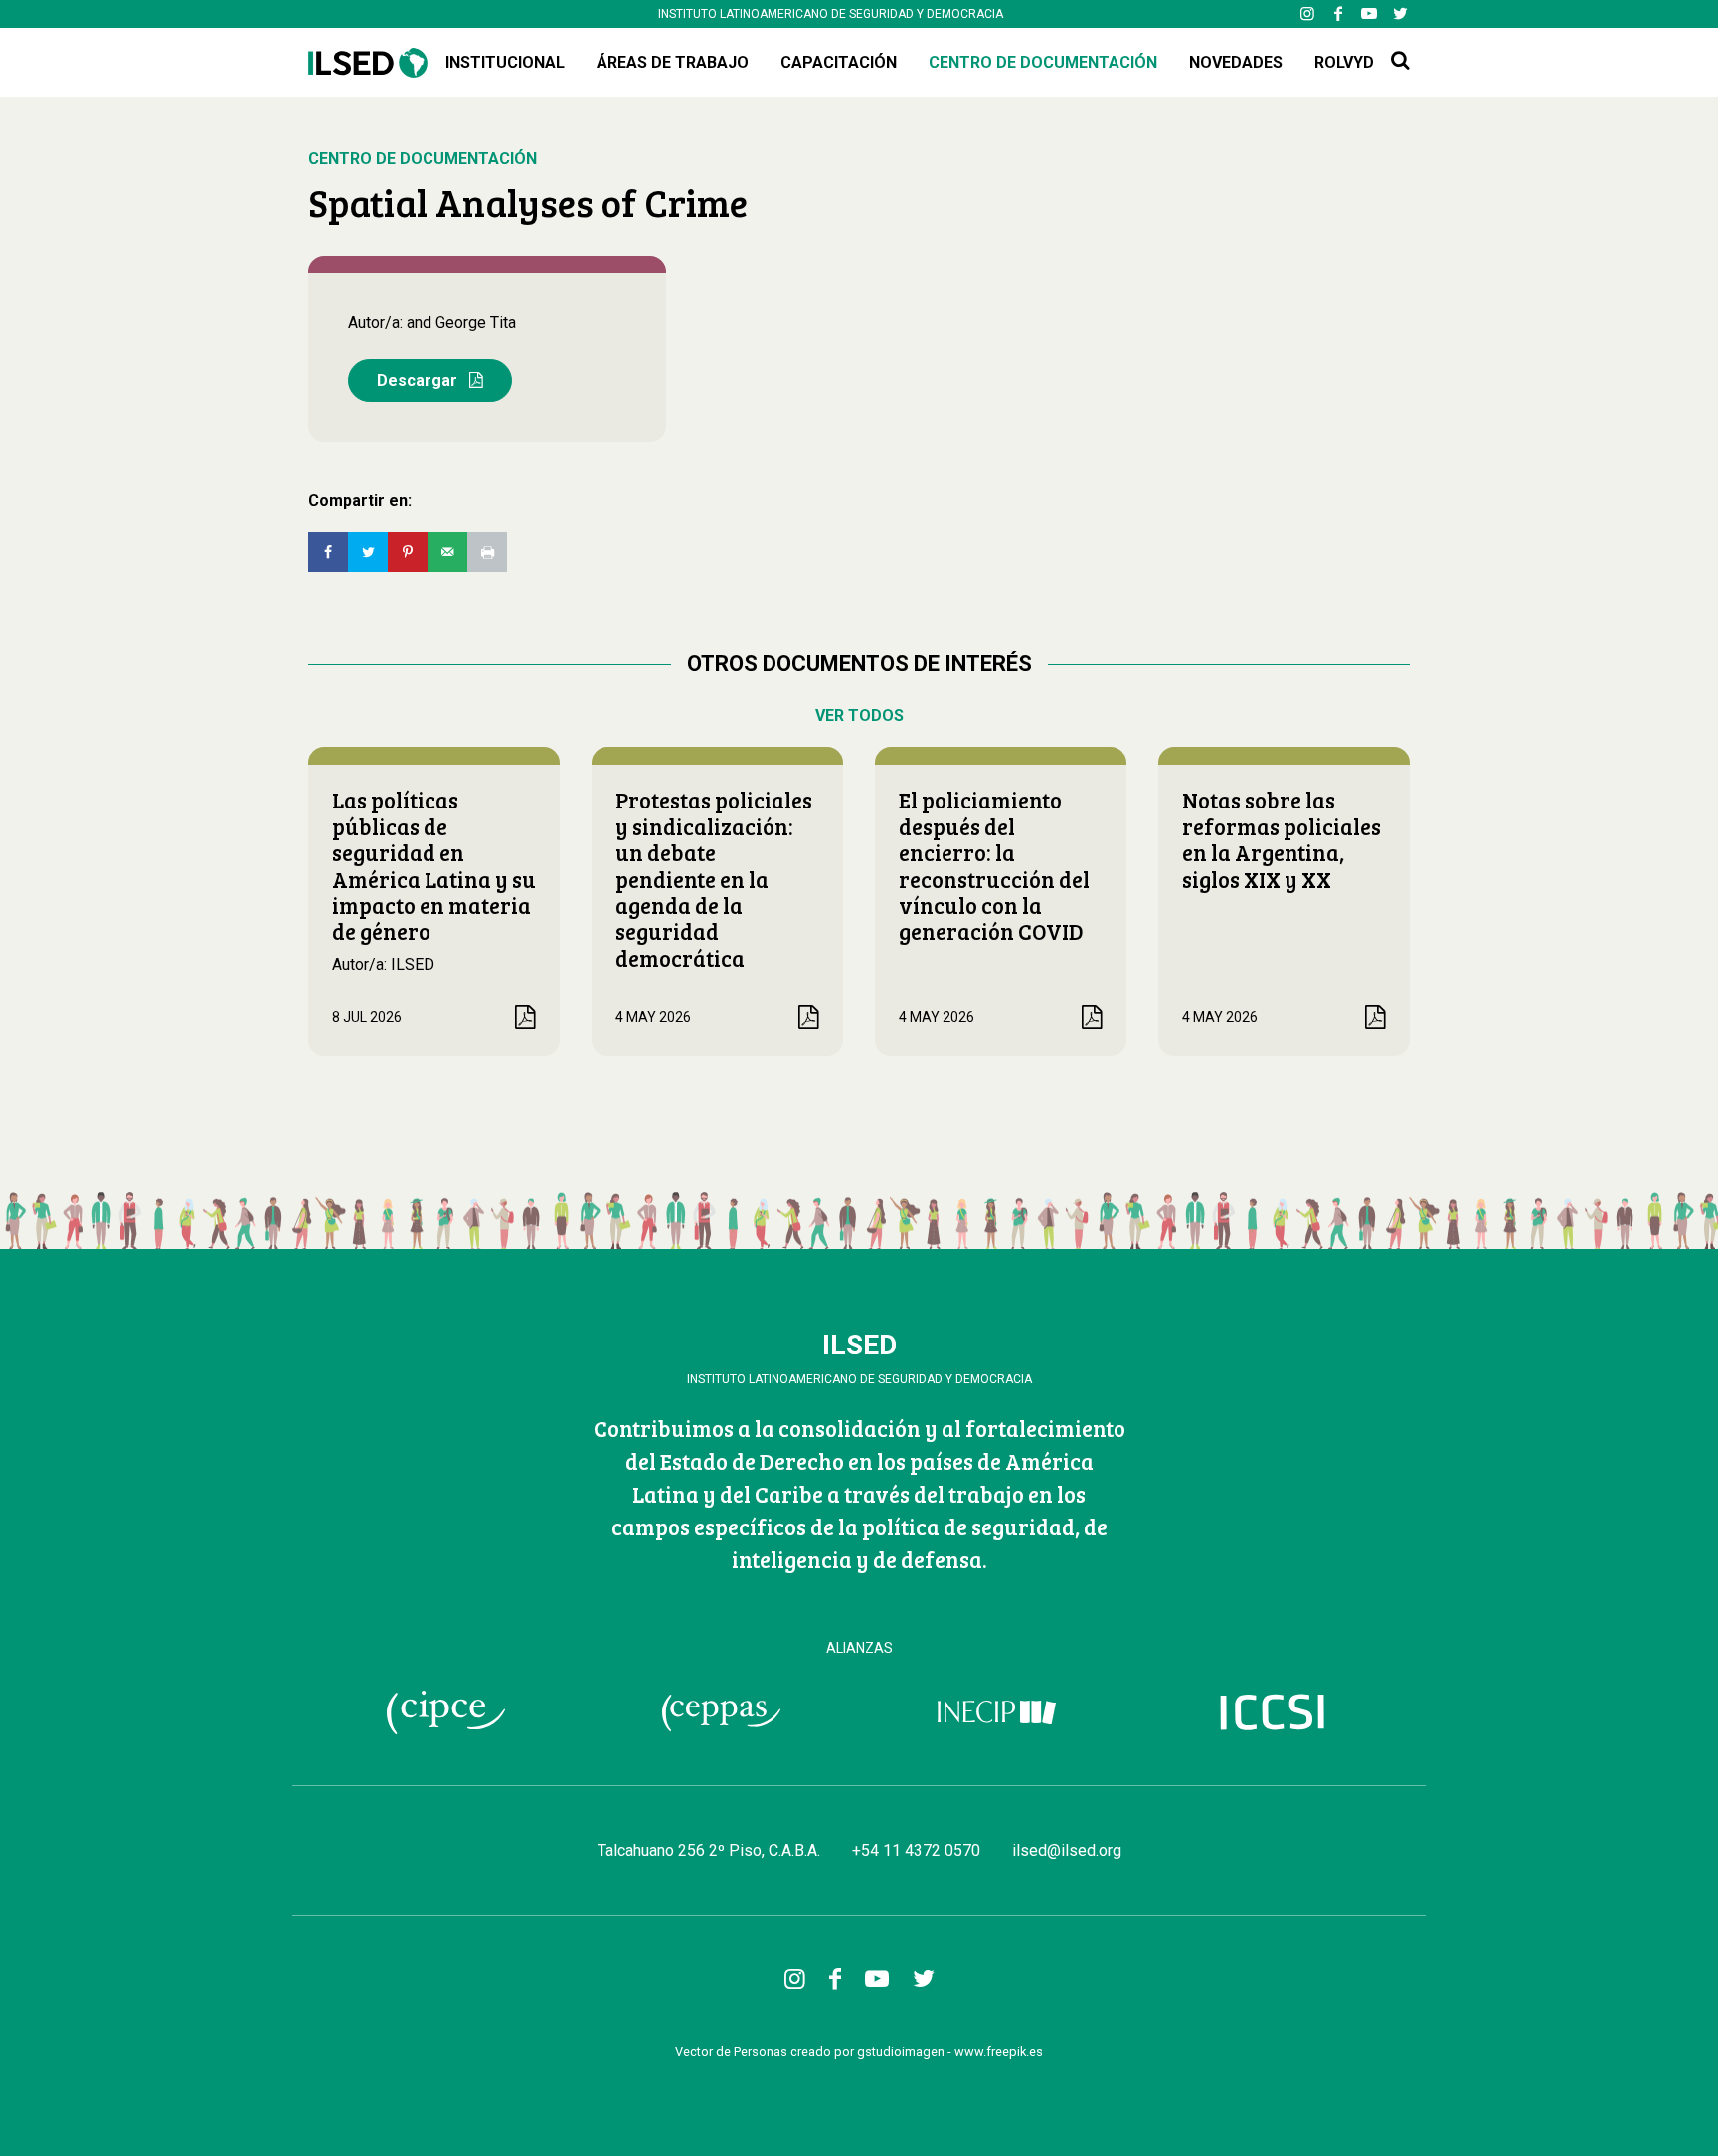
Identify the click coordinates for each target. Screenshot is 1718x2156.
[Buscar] (1400, 61)
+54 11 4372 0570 (916, 1850)
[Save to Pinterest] (408, 552)
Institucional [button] (505, 62)
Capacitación (839, 62)
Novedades (1236, 62)
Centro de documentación (1043, 62)
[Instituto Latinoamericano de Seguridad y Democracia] (368, 62)
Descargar (419, 380)
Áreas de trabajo (673, 62)
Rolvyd (1344, 62)
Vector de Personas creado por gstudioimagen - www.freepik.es (859, 2051)
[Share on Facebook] (328, 552)
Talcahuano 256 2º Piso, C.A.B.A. (709, 1850)
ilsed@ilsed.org (1067, 1850)
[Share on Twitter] (368, 552)
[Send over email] (447, 552)
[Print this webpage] (487, 552)
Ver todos (859, 716)
